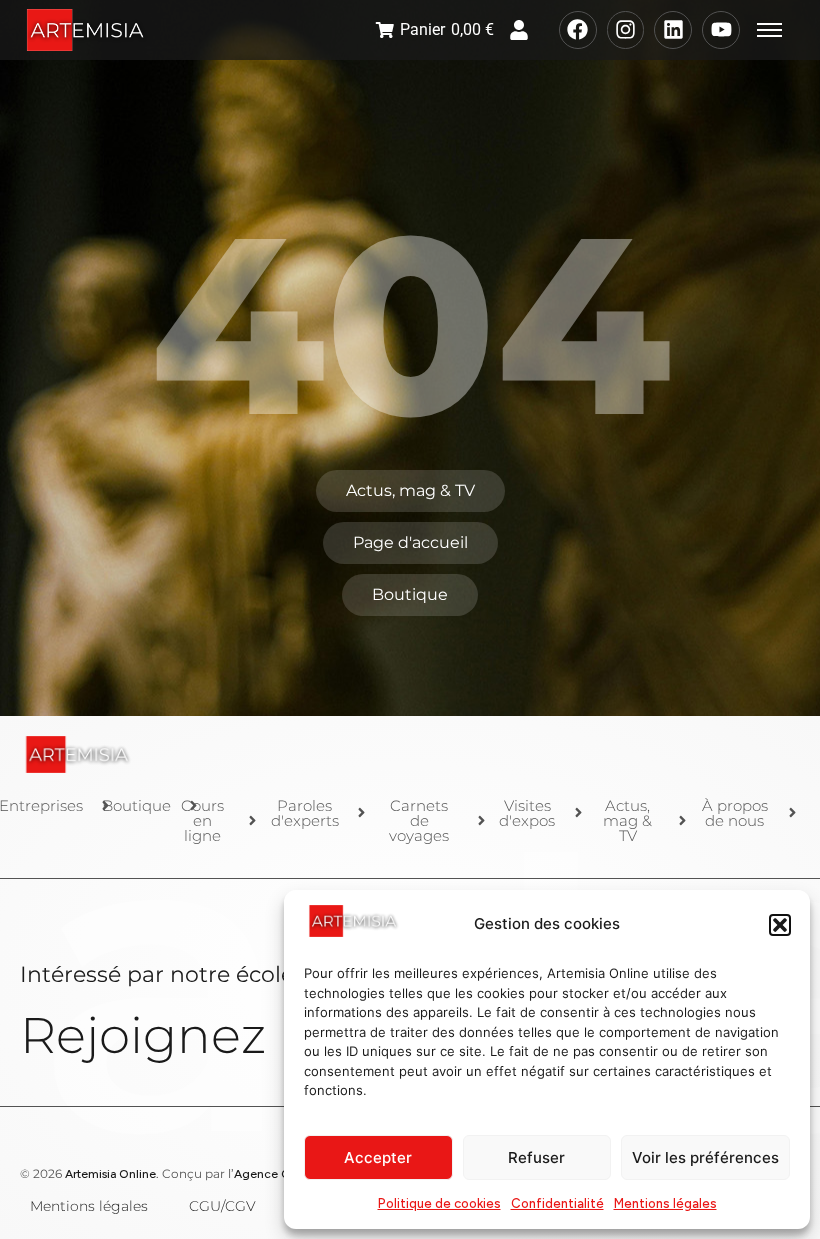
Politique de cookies (439, 1203)
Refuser (536, 1157)
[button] (780, 925)
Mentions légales (665, 1203)
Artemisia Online (110, 1174)
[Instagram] (626, 30)
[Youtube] (721, 30)
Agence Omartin (280, 1174)
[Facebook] (578, 30)
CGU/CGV (222, 1206)
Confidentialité (557, 1203)
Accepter (378, 1157)
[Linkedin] (673, 30)
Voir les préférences (705, 1157)
